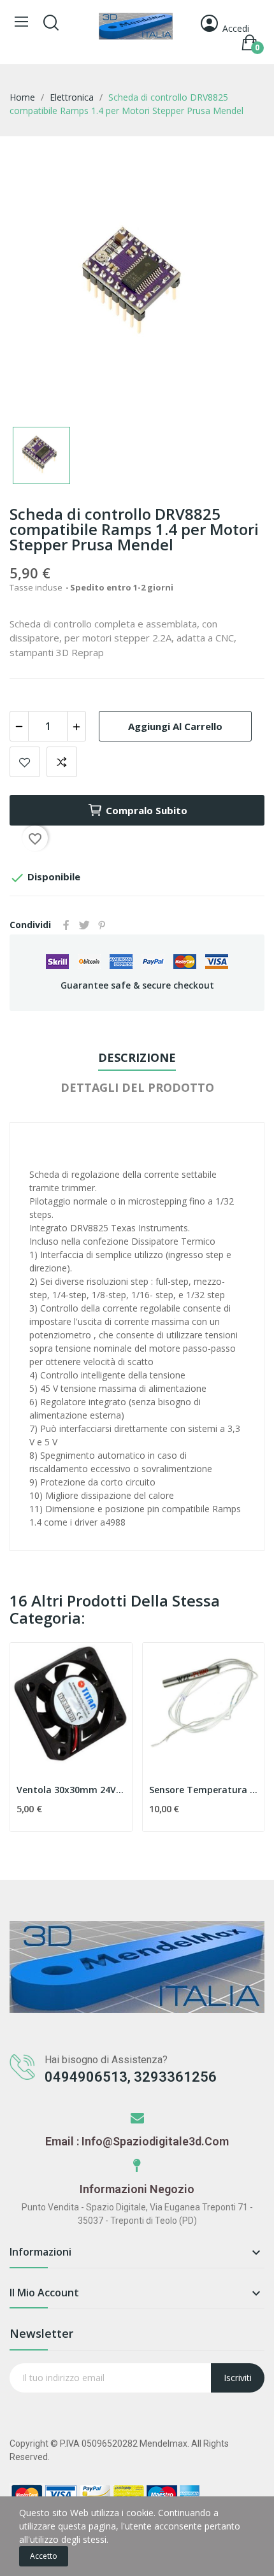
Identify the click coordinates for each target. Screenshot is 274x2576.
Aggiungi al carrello (175, 726)
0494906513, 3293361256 (131, 2077)
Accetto (44, 2556)
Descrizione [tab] (137, 1057)
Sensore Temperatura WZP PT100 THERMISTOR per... (204, 1790)
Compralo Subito (147, 810)
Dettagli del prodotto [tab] (137, 1087)
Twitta (84, 925)
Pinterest (102, 925)
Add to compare (62, 762)
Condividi (66, 925)
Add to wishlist (25, 762)
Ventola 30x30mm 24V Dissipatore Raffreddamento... (71, 1790)
